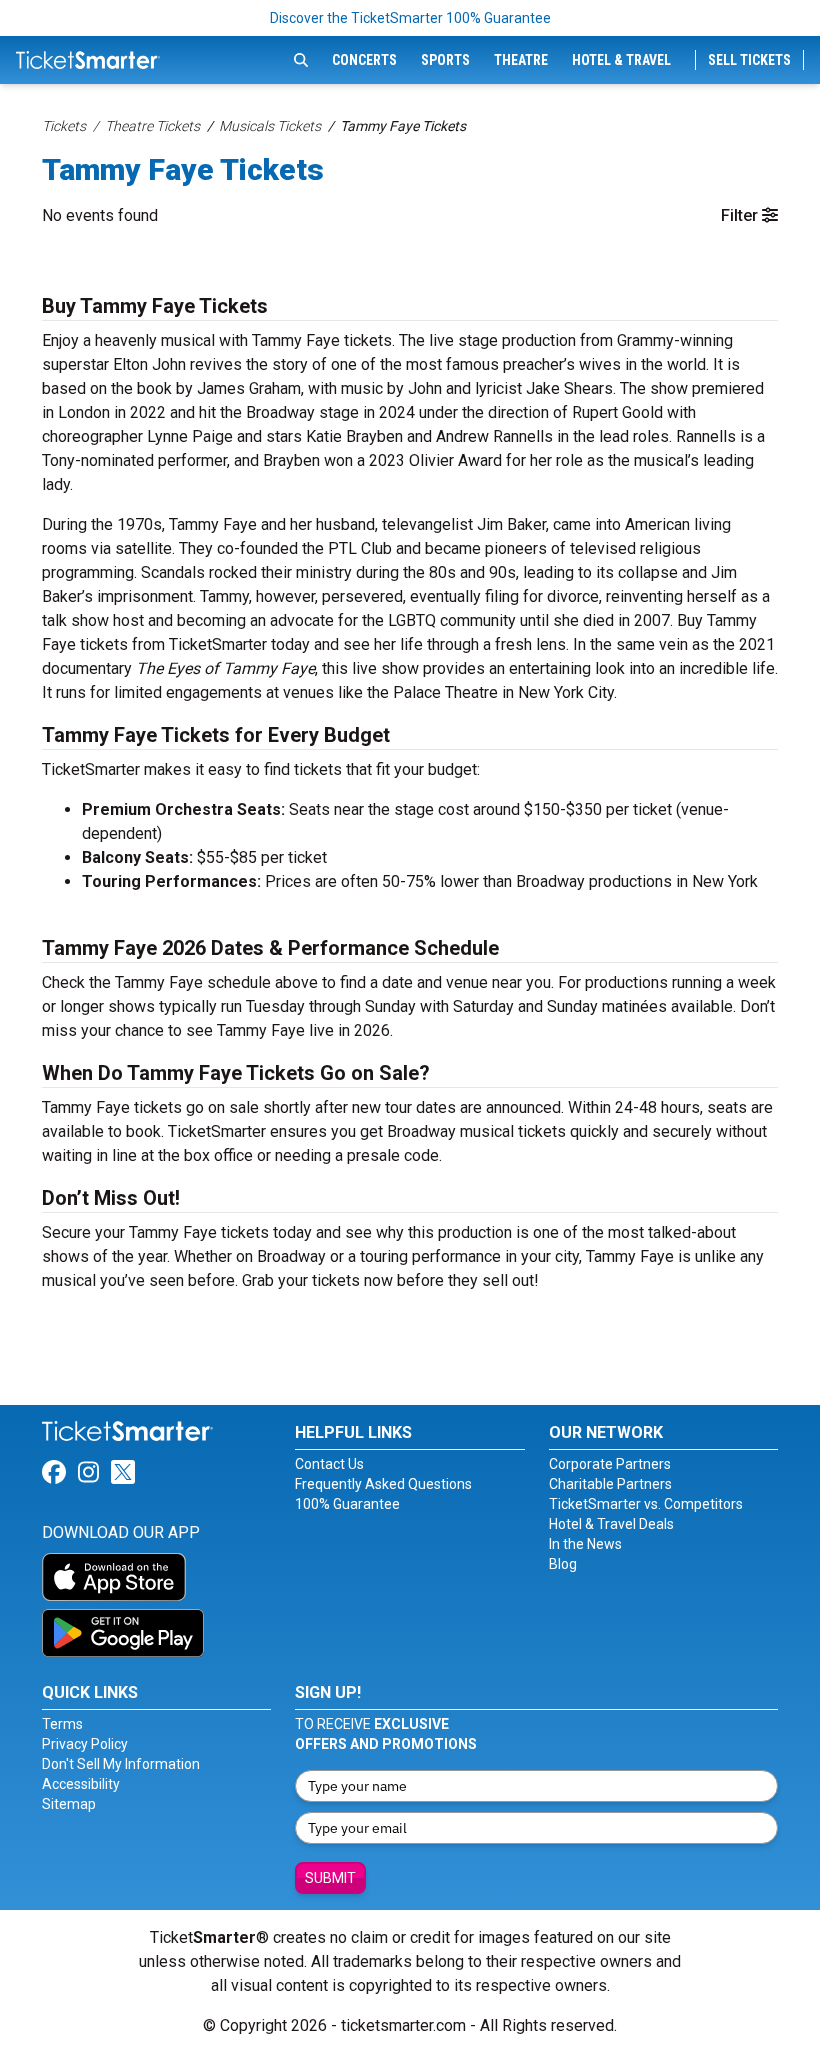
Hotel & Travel (621, 60)
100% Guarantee (347, 1504)
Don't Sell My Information (121, 1764)
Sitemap (69, 1804)
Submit (330, 1878)
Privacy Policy (85, 1744)
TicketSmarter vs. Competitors (646, 1504)
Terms (62, 1724)
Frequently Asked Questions (383, 1484)
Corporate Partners (610, 1464)
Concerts (364, 60)
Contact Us (329, 1464)
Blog (563, 1564)
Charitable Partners (610, 1484)
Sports (445, 60)
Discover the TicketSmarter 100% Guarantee (410, 18)
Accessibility (81, 1784)
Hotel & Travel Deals (611, 1524)
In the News (585, 1544)
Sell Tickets (749, 60)
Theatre (521, 60)
